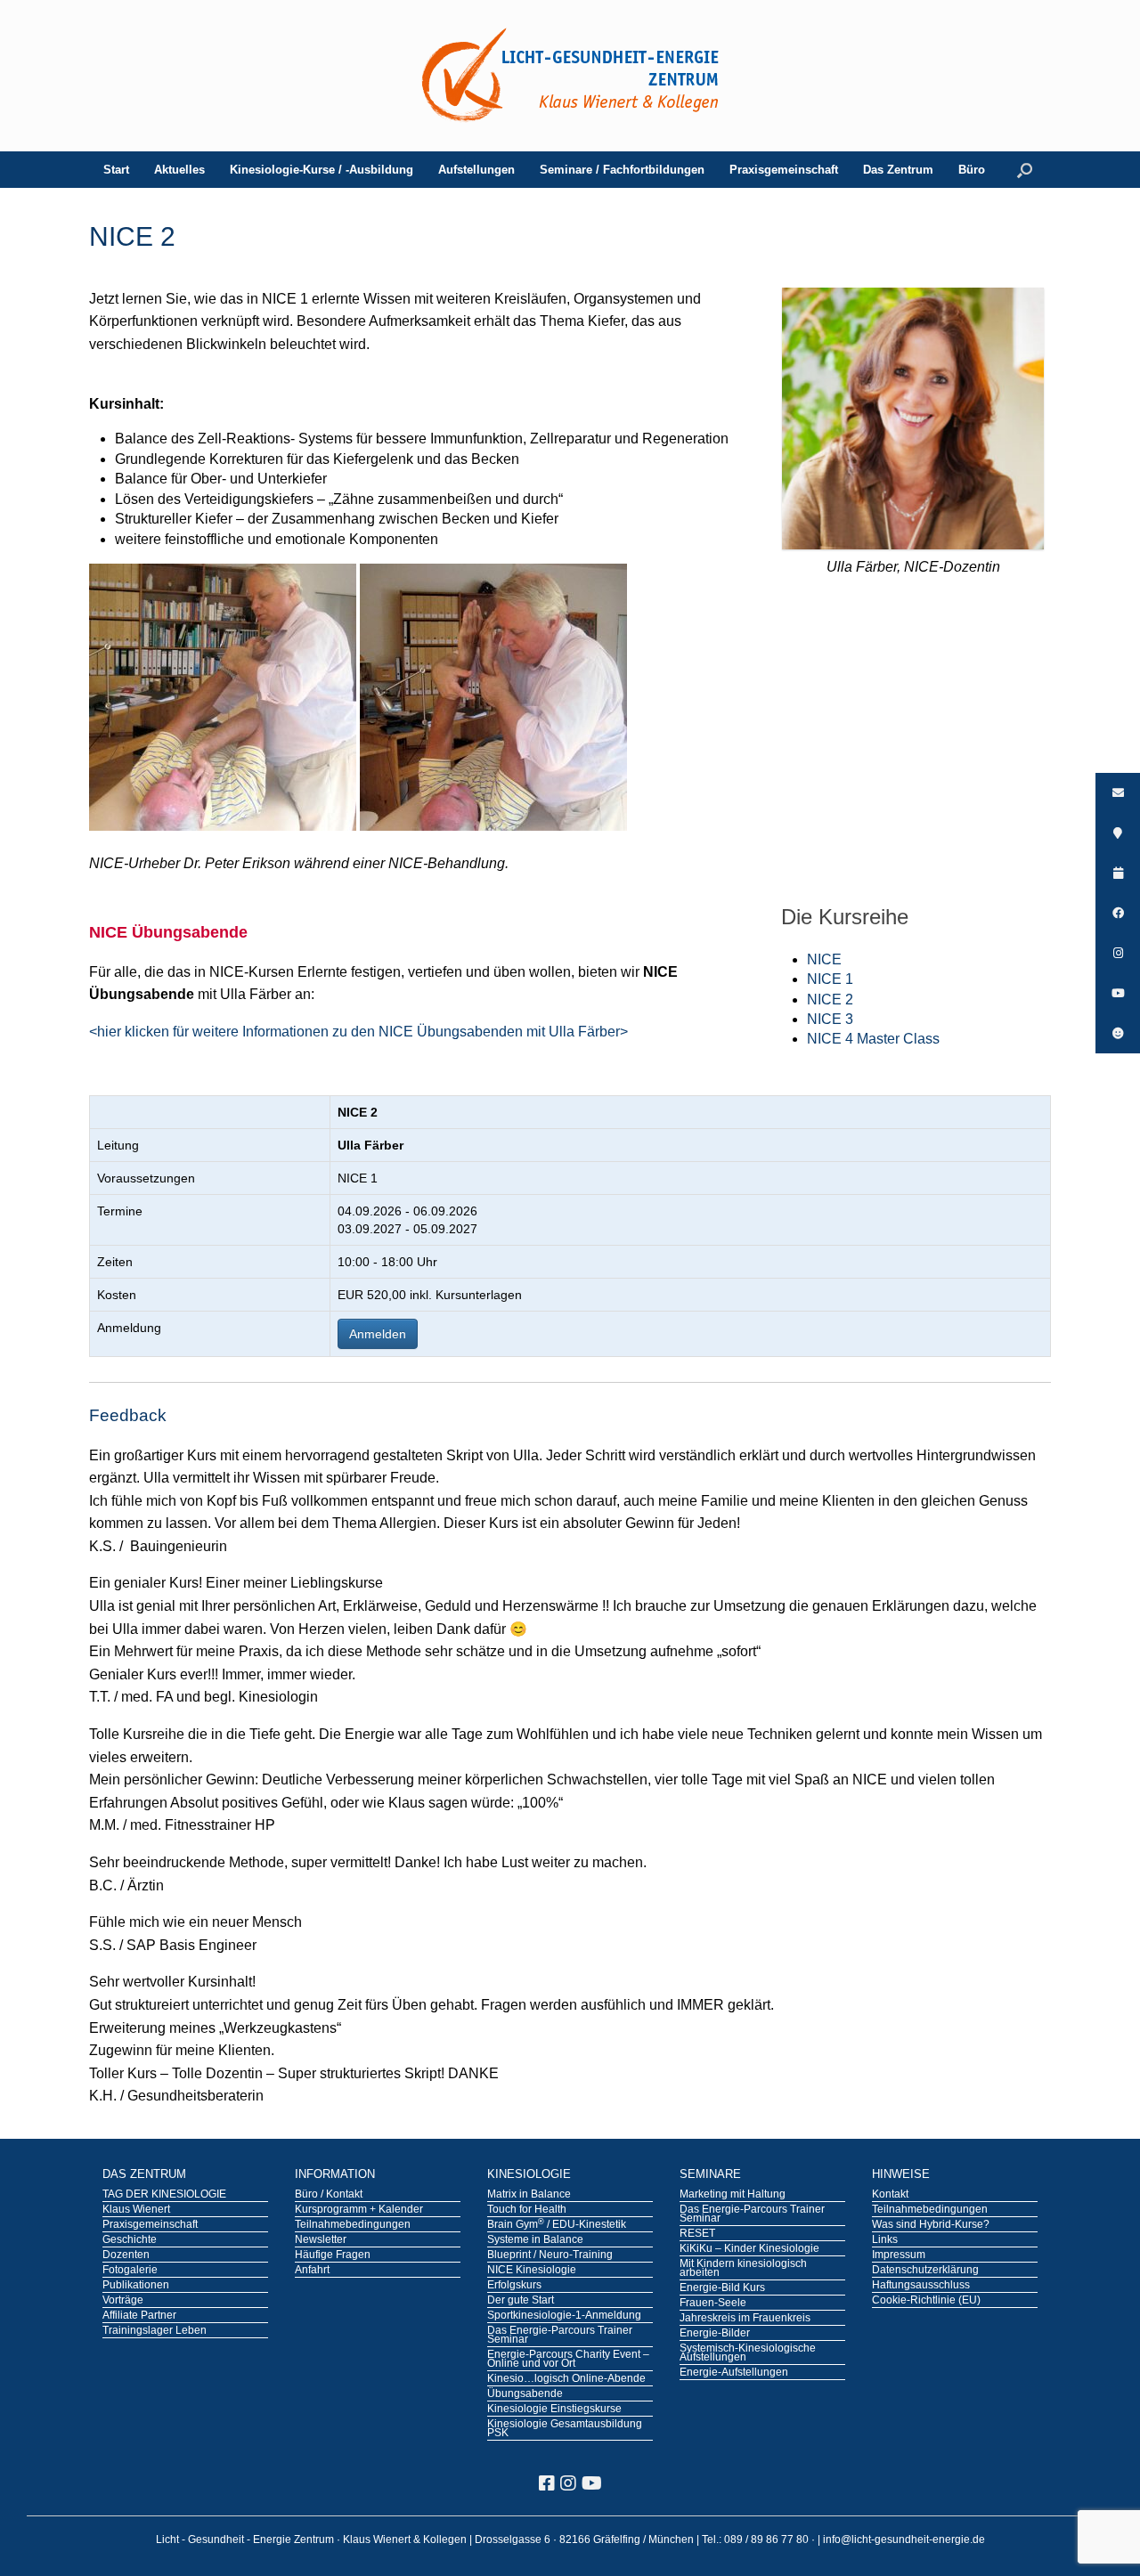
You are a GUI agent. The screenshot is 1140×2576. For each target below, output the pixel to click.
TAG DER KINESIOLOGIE (164, 2195)
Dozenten (126, 2255)
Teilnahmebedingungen (353, 2225)
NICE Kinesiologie (532, 2271)
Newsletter (321, 2240)
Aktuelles (179, 170)
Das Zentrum (898, 170)
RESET (697, 2234)
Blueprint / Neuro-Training (550, 2255)
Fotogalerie (130, 2271)
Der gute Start (521, 2301)
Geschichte (130, 2240)
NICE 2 (830, 1000)
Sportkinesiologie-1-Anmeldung (564, 2316)
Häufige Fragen (333, 2255)
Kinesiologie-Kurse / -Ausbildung (322, 170)
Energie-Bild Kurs (722, 2288)
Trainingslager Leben (155, 2331)
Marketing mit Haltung (733, 2195)
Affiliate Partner (139, 2316)
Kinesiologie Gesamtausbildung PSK (565, 2429)
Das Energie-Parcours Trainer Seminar (560, 2336)
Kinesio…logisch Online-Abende (566, 2379)
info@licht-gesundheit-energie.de (904, 2539)
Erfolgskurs (514, 2286)
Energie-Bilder (715, 2334)
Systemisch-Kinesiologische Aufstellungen (748, 2353)
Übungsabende (525, 2394)
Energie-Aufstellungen (734, 2373)
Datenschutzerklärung (925, 2271)
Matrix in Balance (529, 2195)
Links (885, 2240)
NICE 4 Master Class (873, 1039)
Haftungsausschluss (921, 2286)
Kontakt (890, 2195)
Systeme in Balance (535, 2240)
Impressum (899, 2255)
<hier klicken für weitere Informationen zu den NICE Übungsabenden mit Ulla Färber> (358, 1032)
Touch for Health (527, 2210)
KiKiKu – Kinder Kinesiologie (749, 2249)
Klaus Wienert (136, 2210)
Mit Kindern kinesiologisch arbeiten (743, 2269)
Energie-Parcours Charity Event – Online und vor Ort (568, 2360)
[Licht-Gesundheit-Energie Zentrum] (570, 76)
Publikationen (136, 2286)
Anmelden (378, 1334)
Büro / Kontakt (329, 2195)
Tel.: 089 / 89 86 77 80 (757, 2539)
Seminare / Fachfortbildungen (622, 170)
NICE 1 (830, 979)
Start (116, 170)
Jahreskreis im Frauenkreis (745, 2319)
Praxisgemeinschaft (784, 170)
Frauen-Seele (713, 2304)
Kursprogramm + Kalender (359, 2210)
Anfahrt (312, 2271)
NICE (824, 959)
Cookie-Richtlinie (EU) (926, 2301)
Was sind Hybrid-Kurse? (931, 2225)
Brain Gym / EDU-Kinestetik (557, 2225)
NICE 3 (830, 1019)
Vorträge (123, 2301)
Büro (972, 170)
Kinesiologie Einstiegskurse (554, 2409)
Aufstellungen (476, 170)
